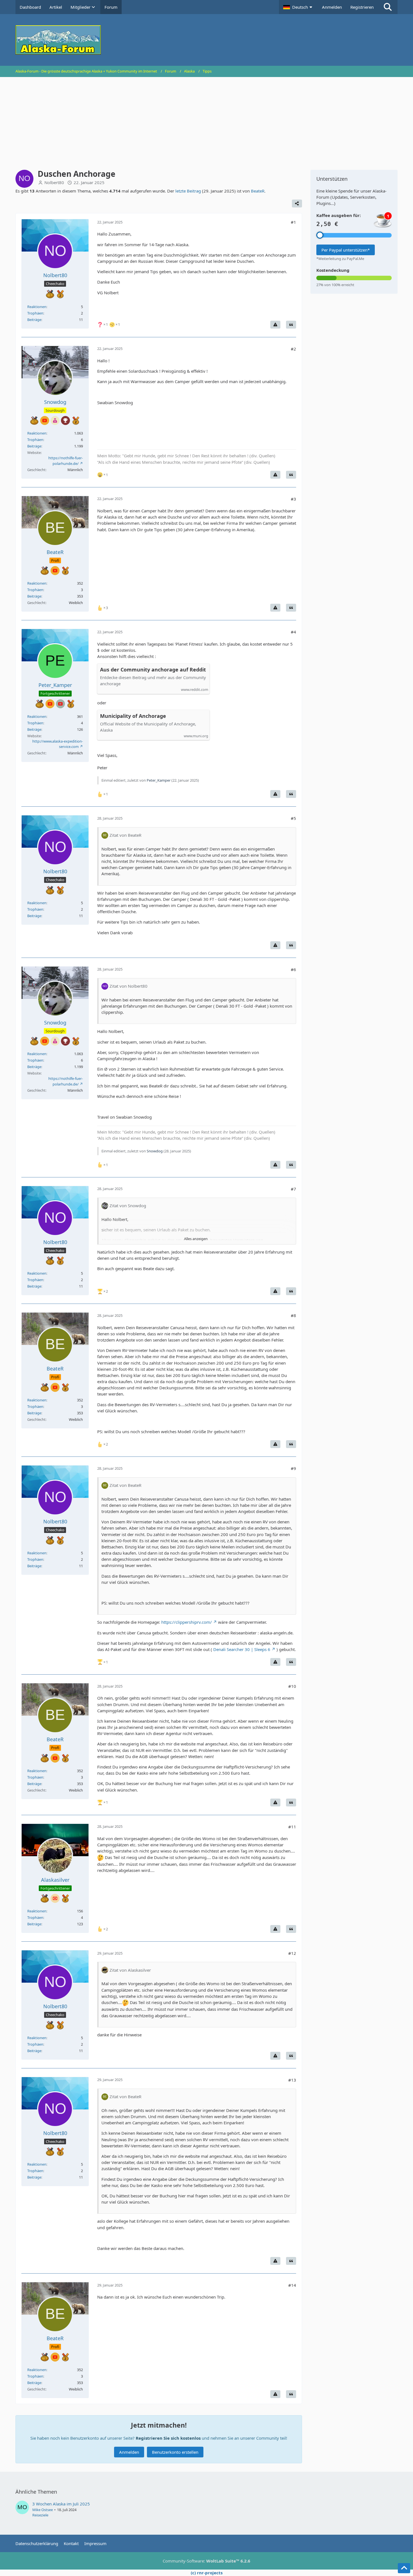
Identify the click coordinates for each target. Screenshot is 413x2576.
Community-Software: (206, 2561)
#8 (293, 1315)
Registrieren (362, 7)
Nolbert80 (54, 182)
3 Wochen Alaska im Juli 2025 (61, 2504)
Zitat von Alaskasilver (130, 1970)
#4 (293, 632)
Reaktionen (37, 307)
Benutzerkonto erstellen (175, 2452)
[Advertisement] (206, 119)
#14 (292, 2285)
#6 (293, 969)
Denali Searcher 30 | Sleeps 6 (242, 1649)
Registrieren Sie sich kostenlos (168, 2438)
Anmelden (332, 7)
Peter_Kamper (159, 780)
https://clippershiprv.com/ (187, 1622)
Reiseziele (40, 2515)
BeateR (258, 191)
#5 (293, 818)
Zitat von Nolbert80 (129, 986)
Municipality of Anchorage (133, 716)
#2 (293, 349)
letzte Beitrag (188, 191)
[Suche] (388, 7)
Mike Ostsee (43, 2510)
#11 (292, 1827)
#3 (293, 499)
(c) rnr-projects (207, 2573)
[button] (298, 7)
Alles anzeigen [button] (196, 1239)
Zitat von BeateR (125, 835)
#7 (293, 1189)
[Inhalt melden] (275, 325)
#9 (293, 1468)
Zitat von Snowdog (128, 1206)
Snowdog (155, 1151)
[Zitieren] (291, 325)
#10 (292, 1686)
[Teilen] (297, 203)
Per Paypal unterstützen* (346, 250)
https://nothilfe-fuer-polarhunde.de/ (66, 461)
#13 (292, 2080)
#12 (292, 1953)
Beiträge (34, 320)
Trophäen (35, 313)
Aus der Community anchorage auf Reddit (153, 670)
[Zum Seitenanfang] (404, 2568)
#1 (293, 222)
